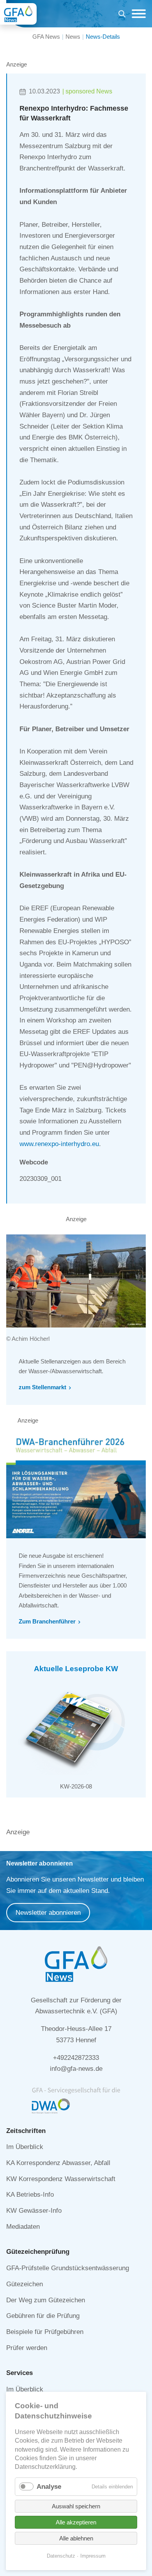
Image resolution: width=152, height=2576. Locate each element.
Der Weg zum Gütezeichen (46, 2300)
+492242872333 (76, 2058)
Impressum (93, 2556)
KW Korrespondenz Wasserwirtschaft (61, 2179)
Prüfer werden (27, 2348)
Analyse (49, 2487)
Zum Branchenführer (47, 1621)
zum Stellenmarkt (42, 1387)
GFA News (46, 37)
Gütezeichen (25, 2284)
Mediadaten (23, 2227)
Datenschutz (61, 2556)
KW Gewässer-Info (34, 2211)
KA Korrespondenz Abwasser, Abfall (58, 2163)
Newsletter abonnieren (48, 1913)
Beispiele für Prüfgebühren (45, 2332)
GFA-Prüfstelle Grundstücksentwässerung (68, 2268)
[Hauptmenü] (137, 14)
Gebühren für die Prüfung (43, 2316)
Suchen (122, 15)
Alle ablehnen (76, 2538)
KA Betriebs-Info (30, 2195)
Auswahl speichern (76, 2506)
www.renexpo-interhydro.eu (59, 1144)
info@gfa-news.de (76, 2069)
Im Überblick (25, 2147)
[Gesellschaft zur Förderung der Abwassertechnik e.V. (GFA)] (18, 14)
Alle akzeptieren (76, 2522)
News (73, 37)
